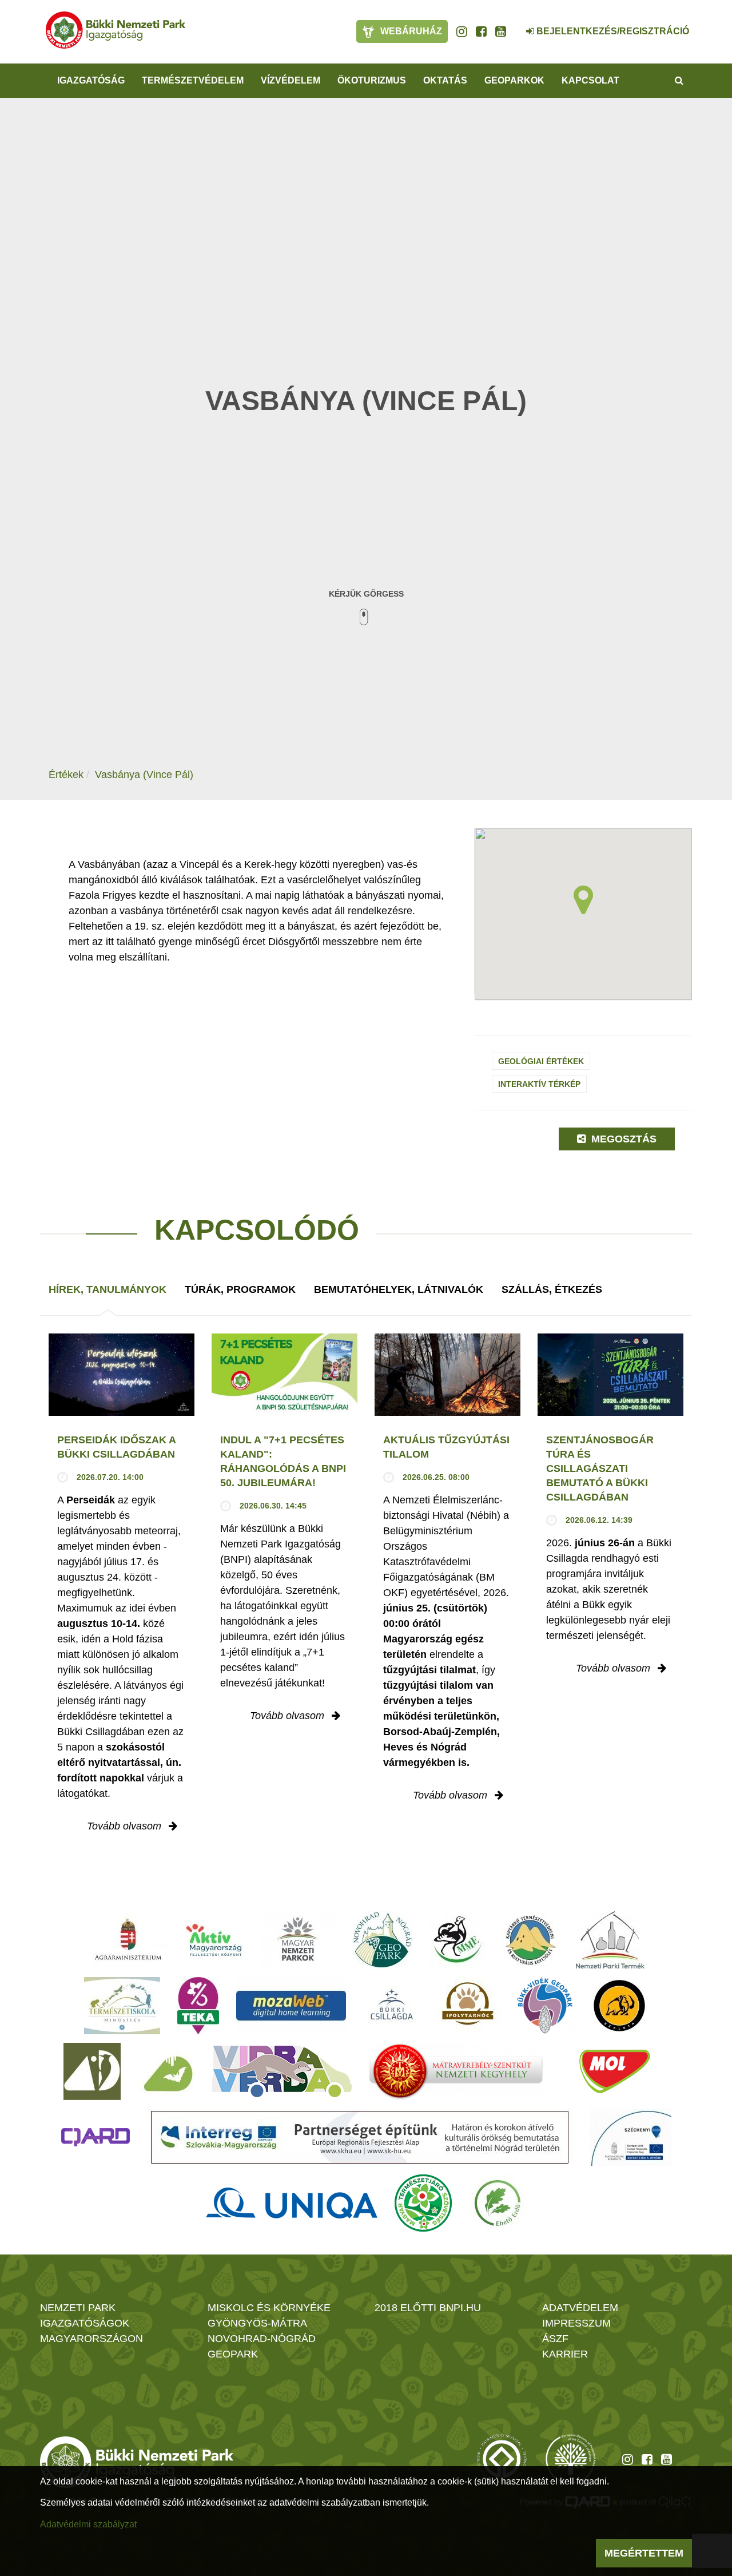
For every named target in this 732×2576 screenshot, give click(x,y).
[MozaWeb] (291, 2006)
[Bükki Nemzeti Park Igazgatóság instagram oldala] (462, 31)
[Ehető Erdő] (498, 2203)
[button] (583, 900)
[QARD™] (96, 2137)
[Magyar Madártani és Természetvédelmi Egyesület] (458, 1940)
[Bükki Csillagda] (391, 2006)
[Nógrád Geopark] (383, 1940)
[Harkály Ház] (92, 2071)
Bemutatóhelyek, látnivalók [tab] (399, 1289)
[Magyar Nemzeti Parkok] (298, 1940)
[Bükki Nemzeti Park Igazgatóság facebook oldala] (481, 31)
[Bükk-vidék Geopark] (545, 2006)
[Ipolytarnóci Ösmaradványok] (468, 2006)
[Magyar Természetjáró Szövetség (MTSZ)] (423, 2203)
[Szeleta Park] (619, 2006)
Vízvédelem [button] (291, 80)
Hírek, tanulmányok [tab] (108, 1289)
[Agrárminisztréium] (128, 1940)
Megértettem (644, 2553)
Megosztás (622, 1139)
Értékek (66, 775)
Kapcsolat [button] (590, 80)
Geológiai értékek (541, 1061)
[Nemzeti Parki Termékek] (610, 1940)
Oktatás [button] (445, 80)
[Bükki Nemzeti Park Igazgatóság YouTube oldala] (501, 31)
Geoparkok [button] (514, 80)
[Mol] (615, 2071)
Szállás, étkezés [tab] (552, 1289)
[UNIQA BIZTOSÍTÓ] (292, 2203)
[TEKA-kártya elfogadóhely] (198, 2006)
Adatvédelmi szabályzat (88, 2524)
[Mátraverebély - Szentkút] (456, 2071)
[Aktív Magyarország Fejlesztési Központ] (214, 1940)
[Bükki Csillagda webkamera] (515, 25)
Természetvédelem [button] (193, 80)
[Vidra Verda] (282, 2071)
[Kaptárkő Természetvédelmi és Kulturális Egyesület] (531, 1940)
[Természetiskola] (122, 2006)
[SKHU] (360, 2137)
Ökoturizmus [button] (372, 80)
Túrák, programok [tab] (240, 1289)
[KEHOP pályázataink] (630, 2137)
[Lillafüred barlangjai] (166, 2071)
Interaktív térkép (539, 1084)
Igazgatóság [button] (91, 80)
